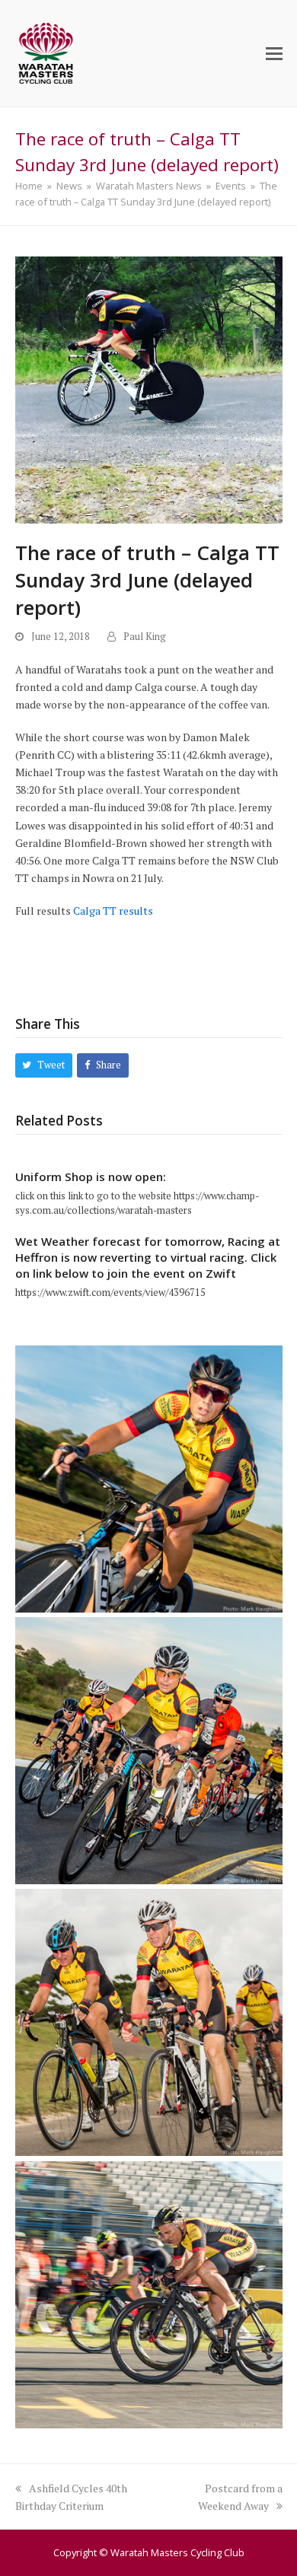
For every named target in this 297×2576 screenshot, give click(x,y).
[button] (274, 53)
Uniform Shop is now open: (91, 1177)
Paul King (145, 637)
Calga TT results (113, 911)
